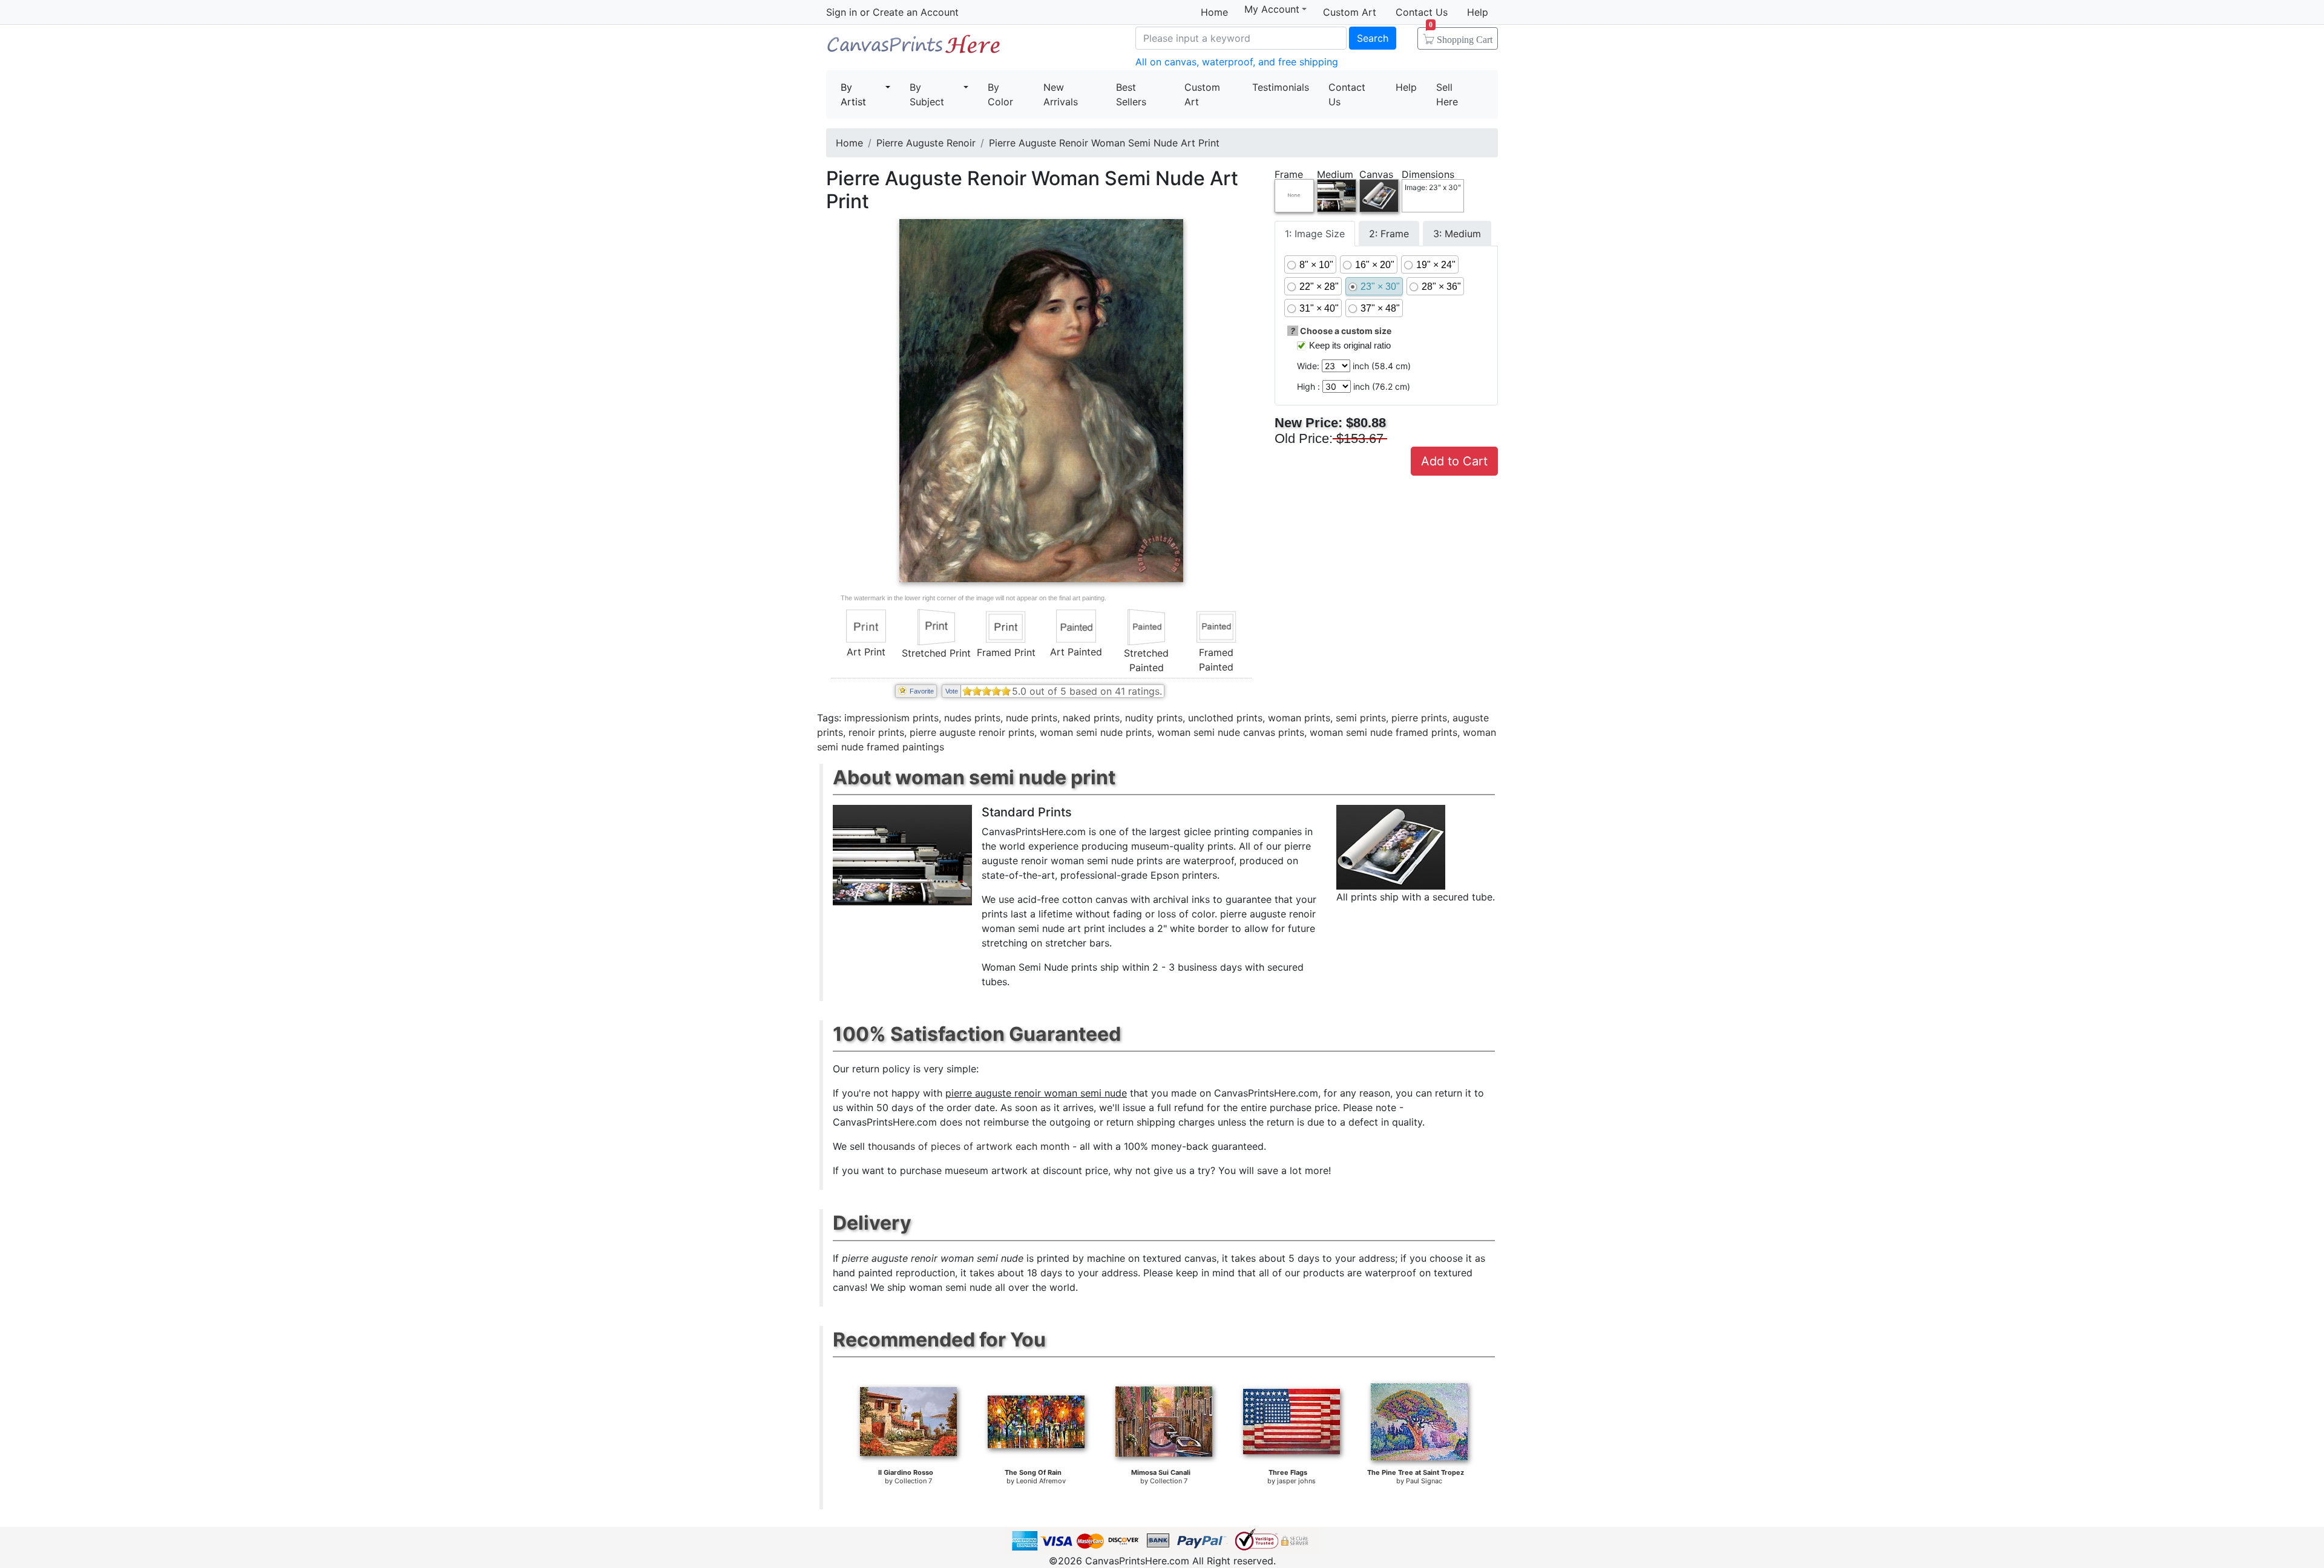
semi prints (1361, 718)
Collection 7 (913, 1481)
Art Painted (1076, 652)
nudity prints (1154, 718)
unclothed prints (1225, 718)
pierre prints (1419, 718)
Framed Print (1006, 652)
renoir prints (876, 732)
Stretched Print (936, 653)
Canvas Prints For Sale (914, 49)
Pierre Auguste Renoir (926, 143)
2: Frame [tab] (1389, 234)
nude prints (1032, 718)
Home (1214, 12)
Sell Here (1447, 94)
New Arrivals (1061, 94)
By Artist (853, 94)
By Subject (927, 94)
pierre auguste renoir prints (972, 732)
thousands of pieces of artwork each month (969, 1146)
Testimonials (1281, 87)
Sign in (842, 12)
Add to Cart (1454, 461)
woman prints (1299, 718)
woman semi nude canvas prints (1231, 732)
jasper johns (1296, 1481)
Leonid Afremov (1041, 1481)
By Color (1000, 94)
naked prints (1091, 718)
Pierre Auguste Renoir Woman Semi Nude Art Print (1104, 143)
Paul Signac (1424, 1481)
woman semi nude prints (1096, 732)
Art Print (866, 652)
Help (1478, 12)
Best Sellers (1131, 94)
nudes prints (972, 718)
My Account (1272, 9)
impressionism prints (891, 718)
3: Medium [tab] (1457, 234)
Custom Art (1350, 12)
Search (1373, 38)
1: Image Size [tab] (1315, 234)
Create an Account (916, 12)
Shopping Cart (1461, 36)
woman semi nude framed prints (1384, 732)
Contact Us (1422, 12)
